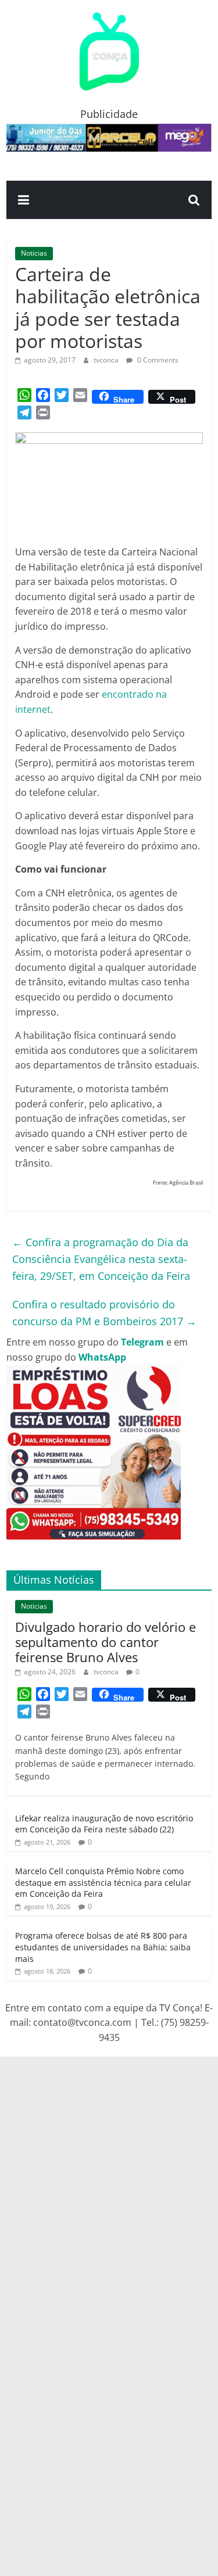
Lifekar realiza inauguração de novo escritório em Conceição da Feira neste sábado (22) (104, 1824)
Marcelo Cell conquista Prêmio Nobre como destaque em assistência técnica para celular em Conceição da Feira (103, 1882)
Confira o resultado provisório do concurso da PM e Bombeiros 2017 (104, 1313)
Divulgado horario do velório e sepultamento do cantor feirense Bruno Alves (106, 1642)
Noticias (34, 253)
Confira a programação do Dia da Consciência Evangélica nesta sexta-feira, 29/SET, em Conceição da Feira (101, 1259)
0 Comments (157, 360)
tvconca (107, 360)
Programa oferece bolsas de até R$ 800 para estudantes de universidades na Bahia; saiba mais (103, 1947)
